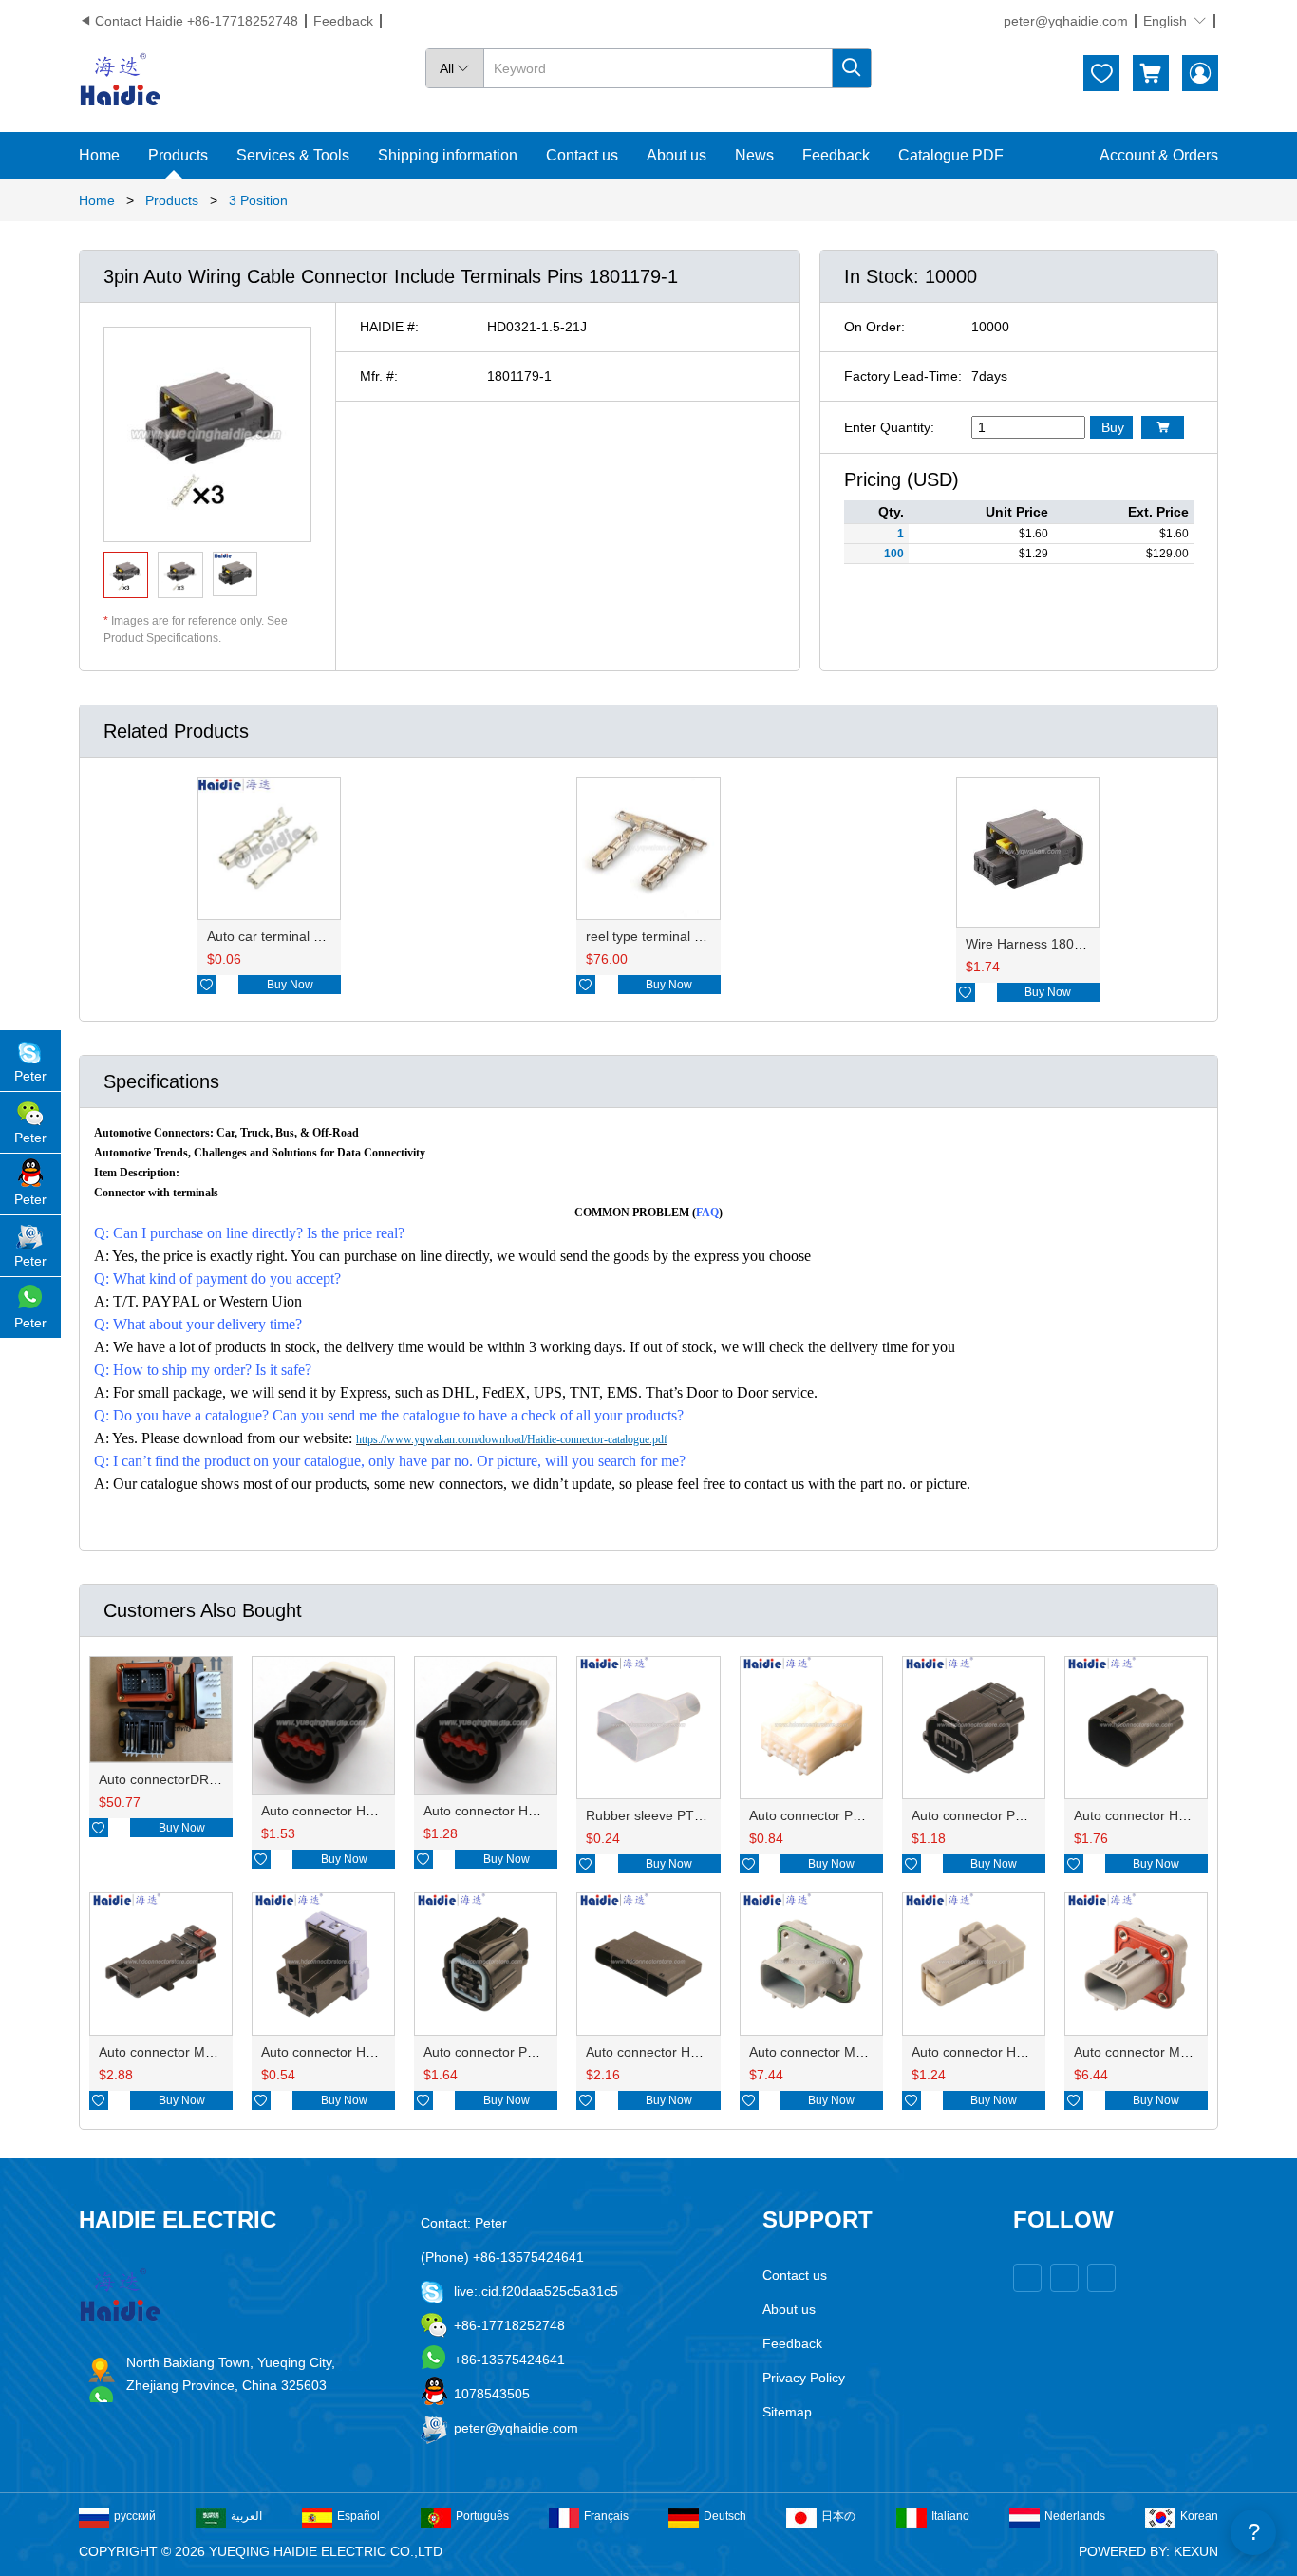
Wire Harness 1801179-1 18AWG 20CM (1085, 944)
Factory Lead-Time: (903, 376)
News (754, 155)
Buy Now (290, 985)
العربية (246, 2516)
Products (178, 155)
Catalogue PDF (951, 155)
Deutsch (725, 2516)
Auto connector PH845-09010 (838, 1815)
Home (99, 155)
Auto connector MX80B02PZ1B (192, 2052)
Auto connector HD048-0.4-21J (1005, 2052)
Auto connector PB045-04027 (512, 2052)
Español (358, 2516)
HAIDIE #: (389, 327)
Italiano (950, 2516)
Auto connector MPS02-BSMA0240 (855, 2052)
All (455, 68)
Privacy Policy (804, 2378)
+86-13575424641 (509, 2360)
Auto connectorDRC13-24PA (184, 1779)
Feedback (343, 21)
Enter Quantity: (889, 427)
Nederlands (1075, 2516)
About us (677, 155)
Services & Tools (293, 155)
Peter (30, 1076)
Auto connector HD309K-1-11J (677, 2052)
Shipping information (448, 155)
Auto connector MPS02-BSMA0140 (1179, 2052)
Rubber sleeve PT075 (651, 1815)
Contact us (582, 155)
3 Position (258, 200)
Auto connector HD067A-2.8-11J (1171, 1815)
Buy (1113, 427)
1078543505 (492, 2394)
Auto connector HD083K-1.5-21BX (364, 1811)
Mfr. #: (379, 376)
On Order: (874, 327)
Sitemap (787, 2412)
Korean (1199, 2516)
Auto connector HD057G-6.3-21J (360, 2052)
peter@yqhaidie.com (1066, 21)
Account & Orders (1159, 155)
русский (135, 2516)
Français (606, 2516)
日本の (838, 2516)
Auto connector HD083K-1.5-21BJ (526, 1811)
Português (482, 2516)
